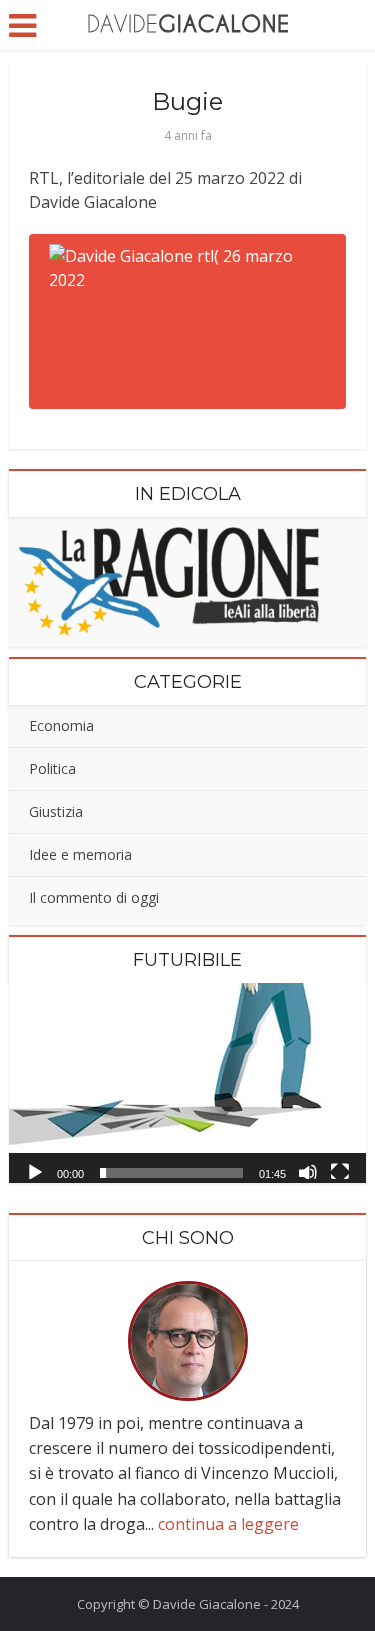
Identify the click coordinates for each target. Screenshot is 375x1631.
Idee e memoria (80, 854)
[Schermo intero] (340, 1171)
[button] (188, 1083)
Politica (52, 768)
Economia (61, 725)
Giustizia (56, 811)
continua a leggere (228, 1524)
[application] (187, 1083)
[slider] (171, 1173)
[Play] (35, 1171)
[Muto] (308, 1171)
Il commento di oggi (94, 897)
